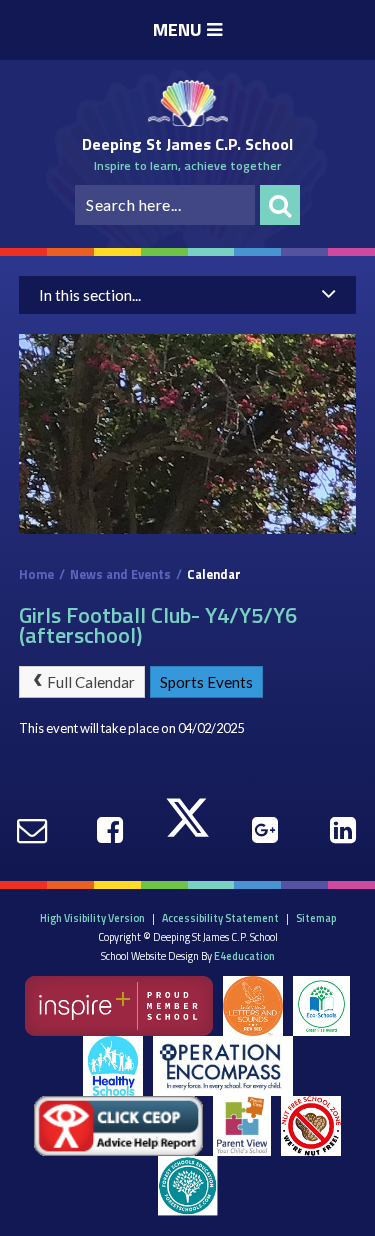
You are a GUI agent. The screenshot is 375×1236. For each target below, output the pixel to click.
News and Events (120, 574)
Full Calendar (91, 682)
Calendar (214, 574)
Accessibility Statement (220, 918)
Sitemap (316, 918)
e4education (244, 956)
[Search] (280, 205)
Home (36, 574)
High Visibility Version (92, 918)
